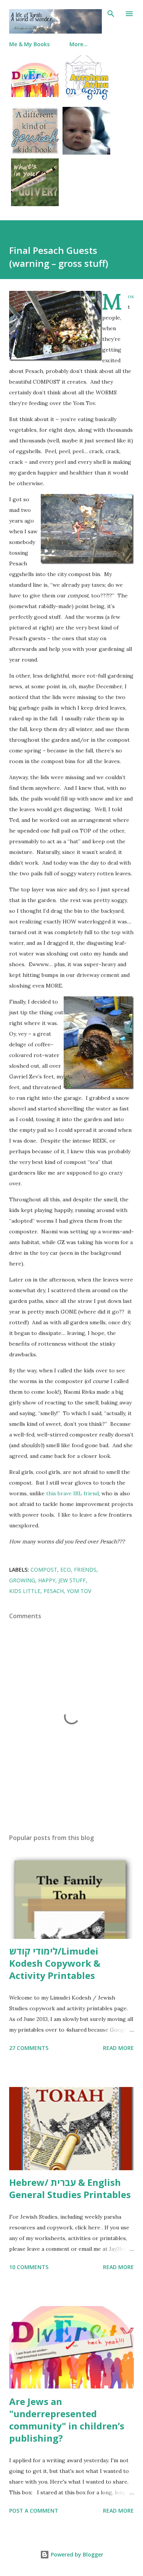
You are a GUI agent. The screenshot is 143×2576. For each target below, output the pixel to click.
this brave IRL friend (72, 1493)
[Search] (111, 14)
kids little (25, 1591)
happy (47, 1580)
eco (66, 1570)
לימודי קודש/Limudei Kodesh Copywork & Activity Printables (55, 1963)
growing (22, 1580)
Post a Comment (34, 2511)
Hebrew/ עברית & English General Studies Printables (70, 2188)
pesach (54, 1591)
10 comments (29, 2267)
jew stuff (72, 1580)
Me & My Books (29, 44)
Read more (118, 2048)
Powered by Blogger (76, 2554)
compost (44, 1570)
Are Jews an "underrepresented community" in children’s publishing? (67, 2420)
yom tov (79, 1591)
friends (85, 1570)
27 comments (29, 2048)
